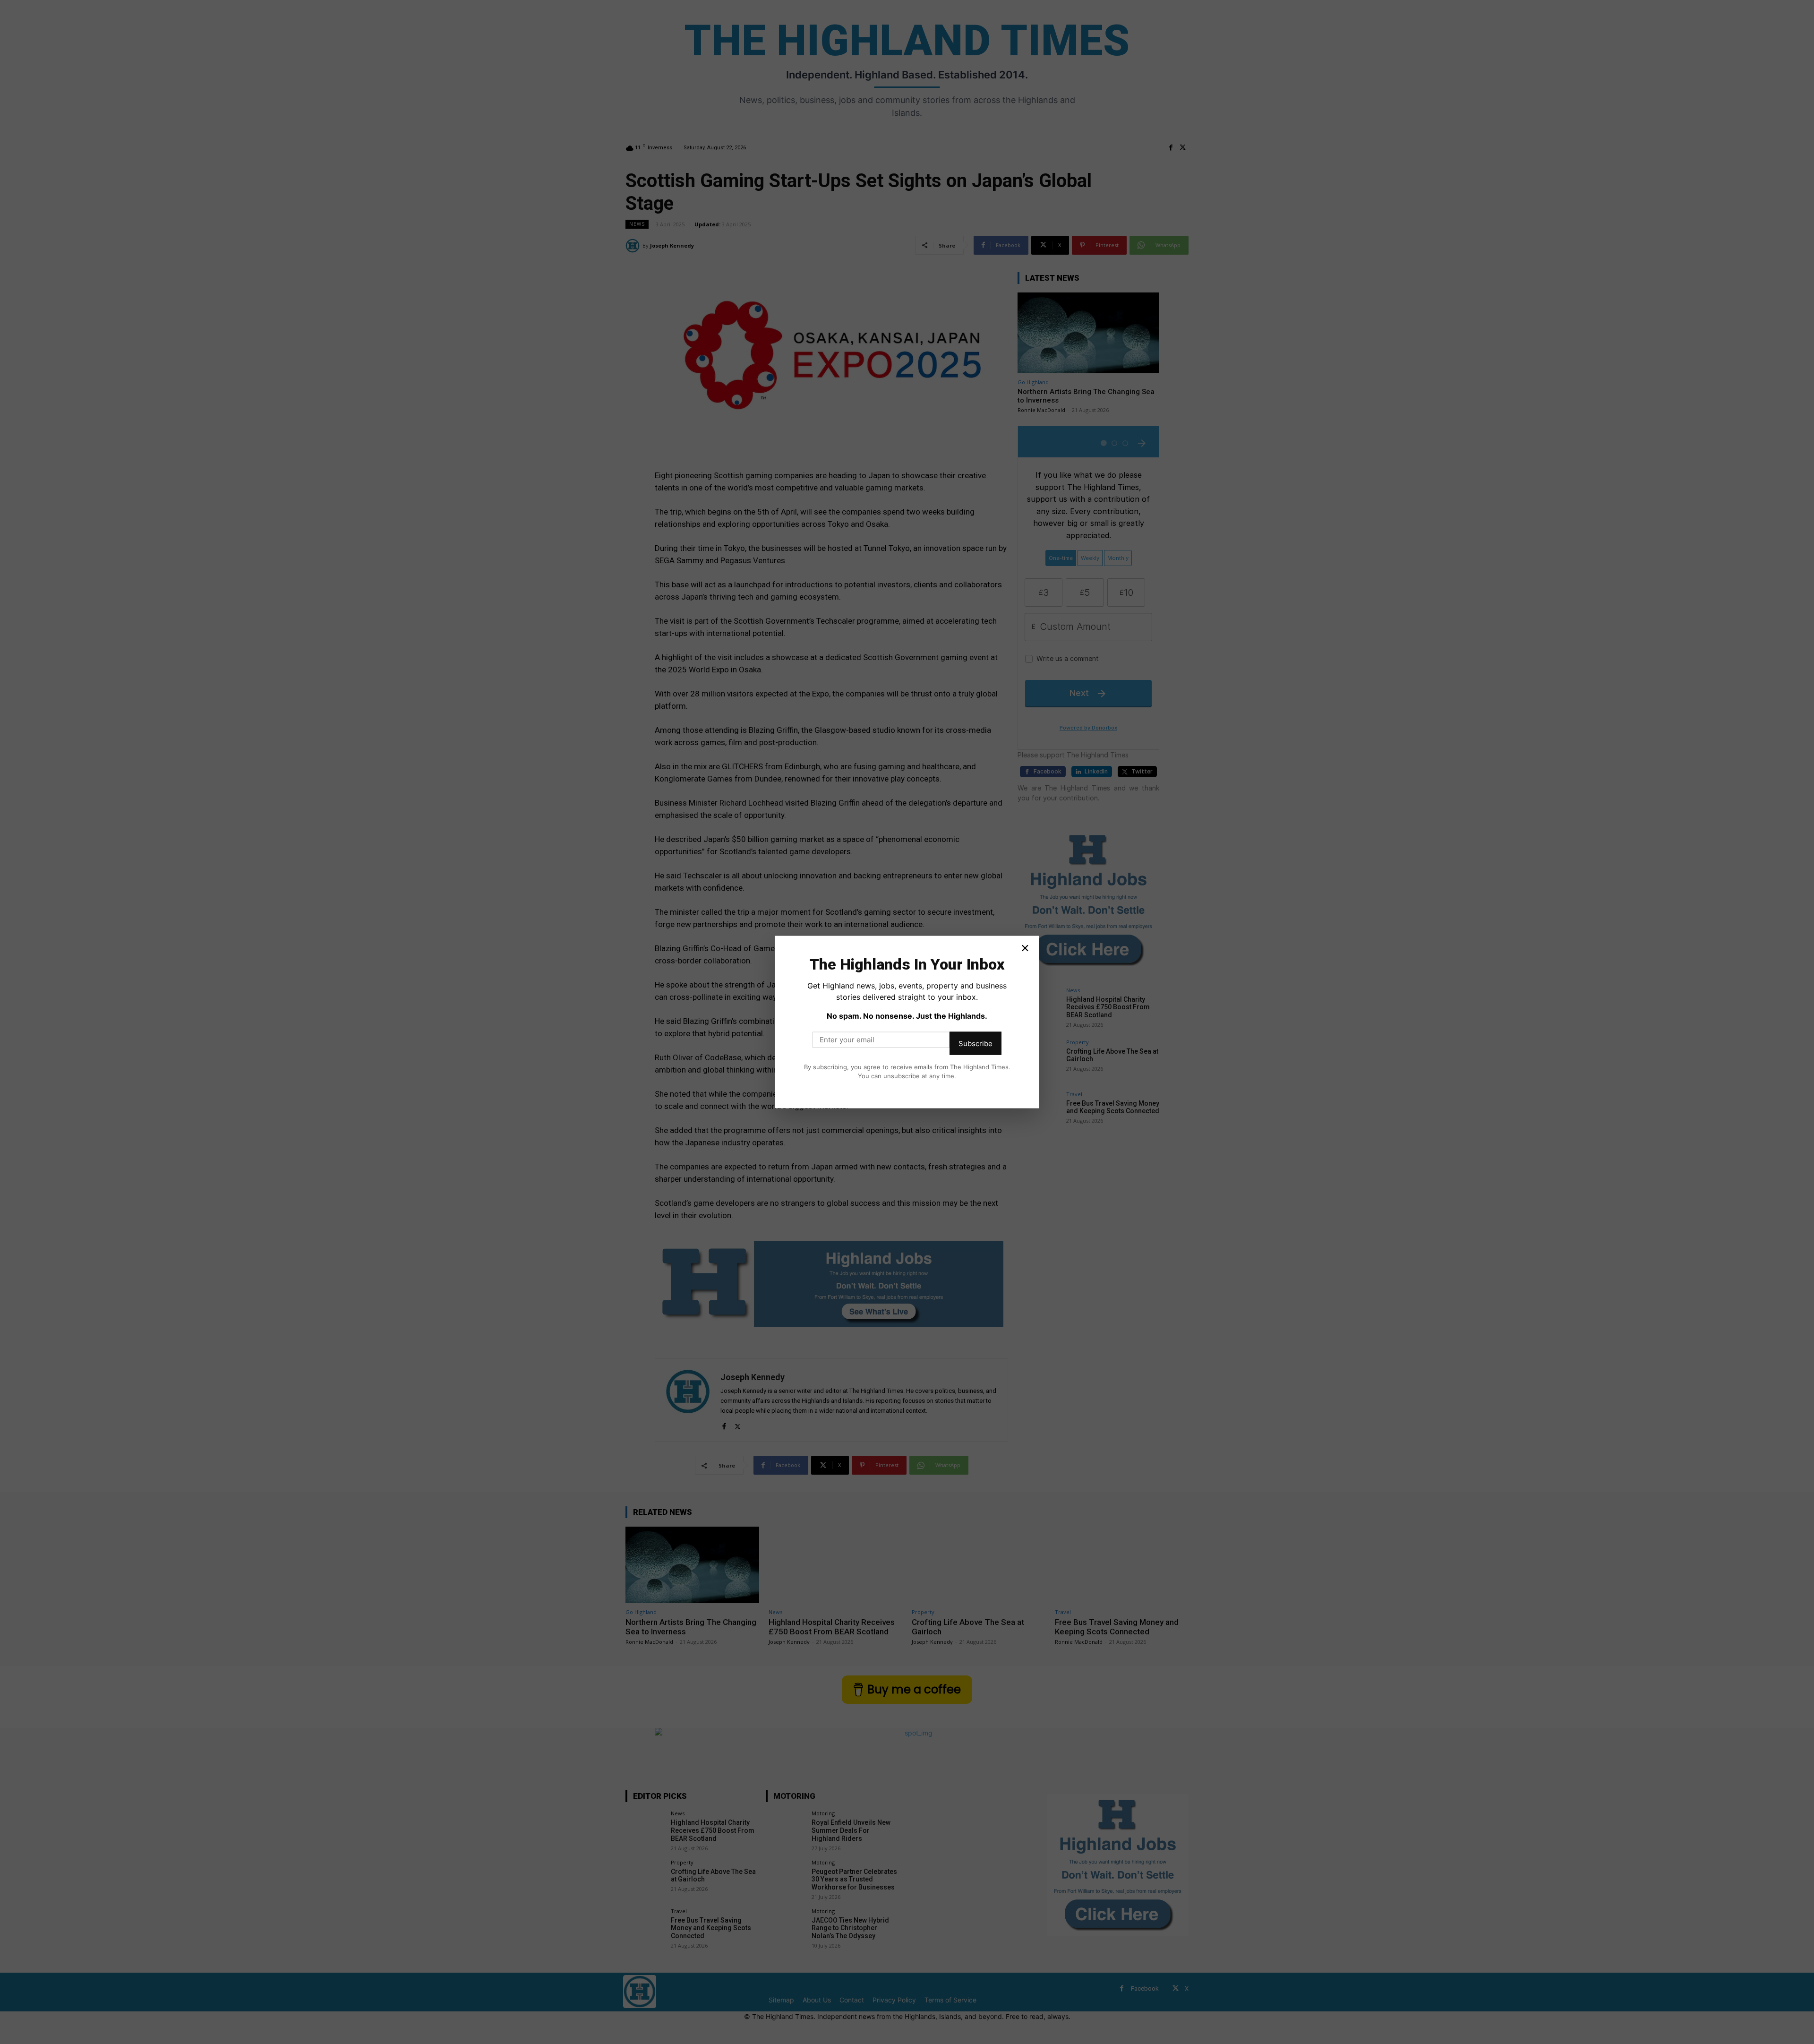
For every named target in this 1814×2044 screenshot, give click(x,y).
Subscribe (975, 1043)
